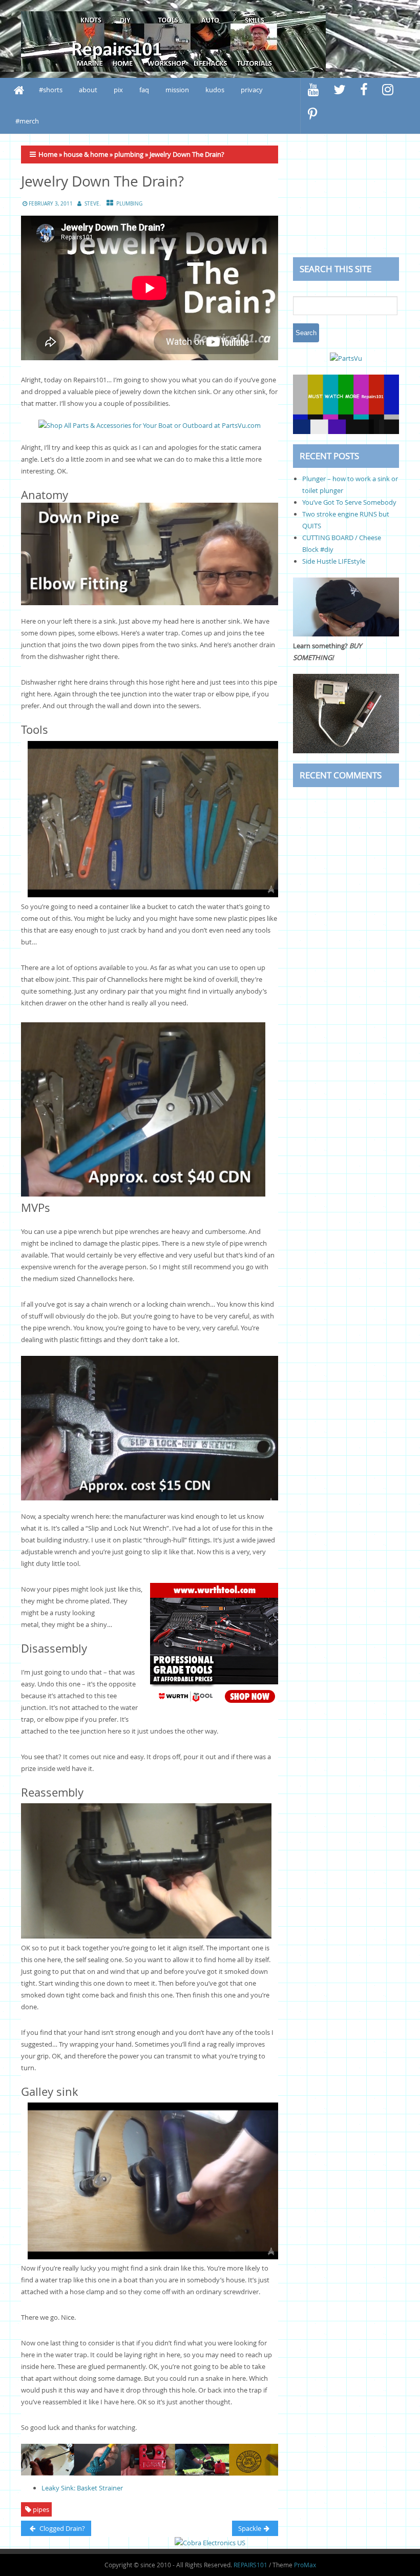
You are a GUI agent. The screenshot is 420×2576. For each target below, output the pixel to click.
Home (48, 154)
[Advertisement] (346, 196)
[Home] (19, 90)
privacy (252, 90)
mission (177, 90)
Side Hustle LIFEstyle (334, 561)
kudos (215, 90)
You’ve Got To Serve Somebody (349, 502)
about (88, 90)
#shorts (51, 90)
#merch (27, 121)
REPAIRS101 (250, 2565)
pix (118, 90)
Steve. (93, 204)
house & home (86, 154)
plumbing (129, 154)
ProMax (305, 2565)
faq (144, 90)
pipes (41, 2509)
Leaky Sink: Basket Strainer (82, 2488)
